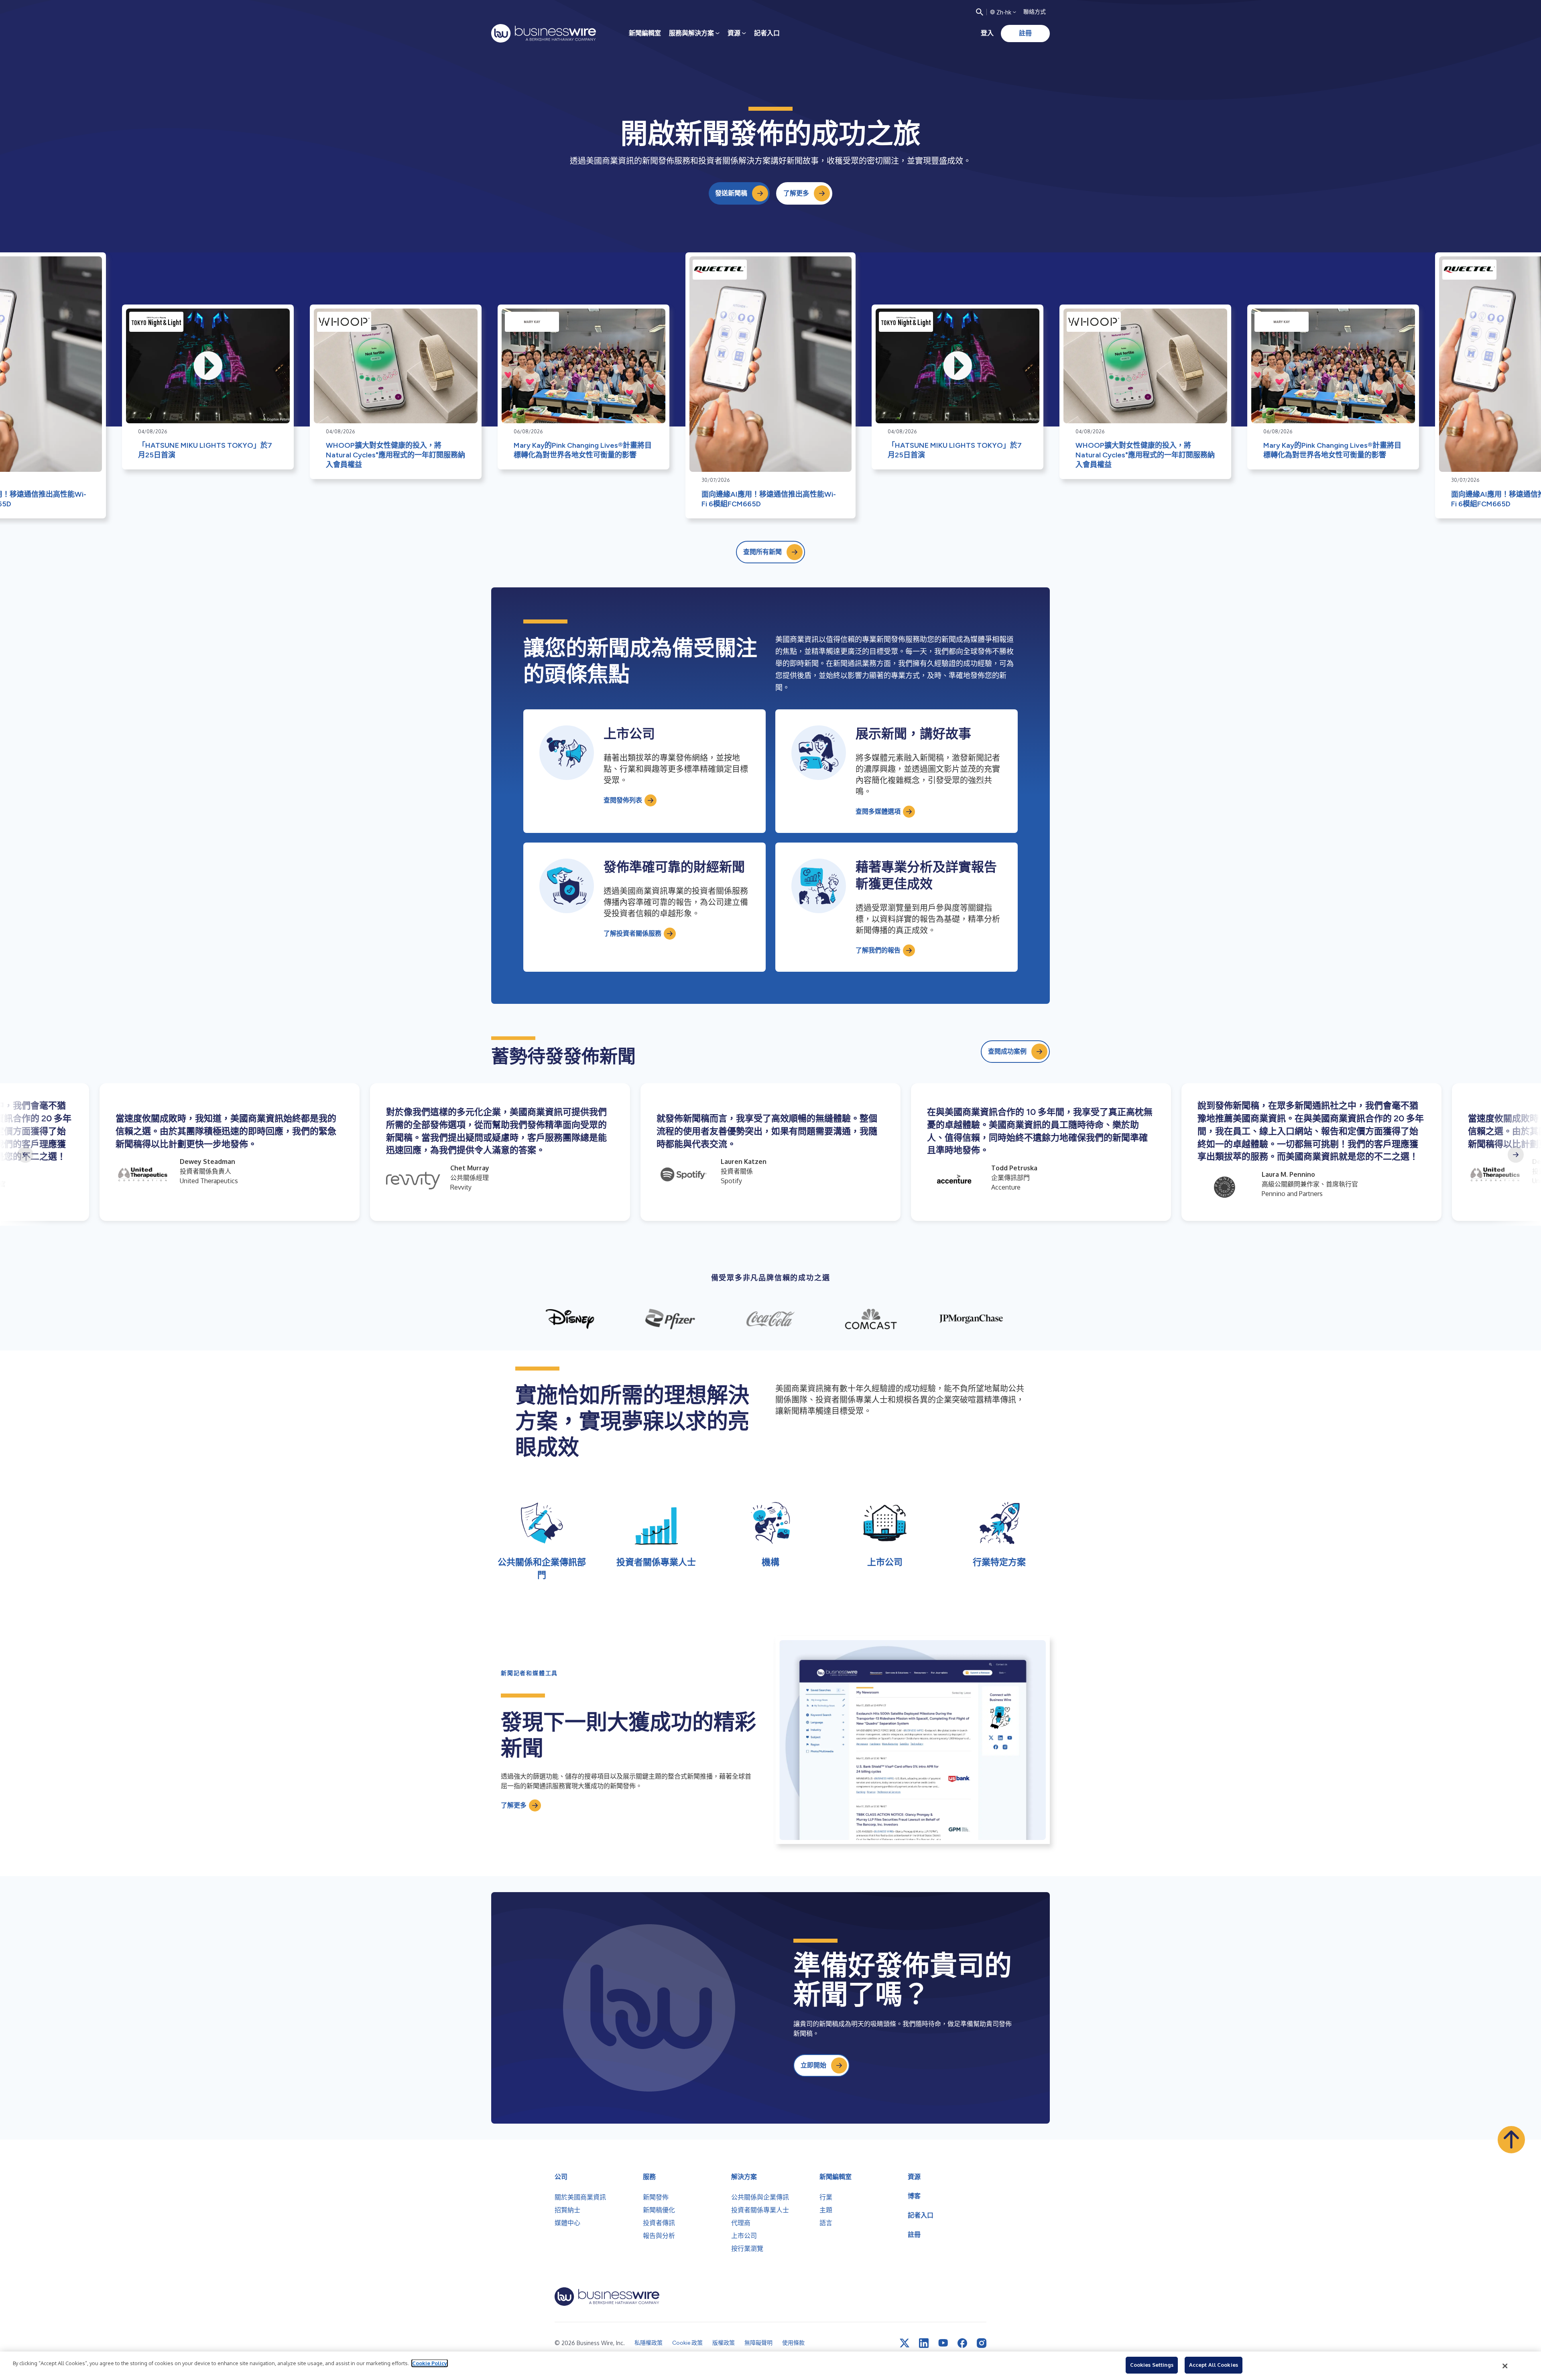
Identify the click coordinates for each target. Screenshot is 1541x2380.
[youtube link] (943, 2343)
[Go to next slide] (1516, 1155)
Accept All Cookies (1214, 2365)
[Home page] (544, 33)
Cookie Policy (430, 2363)
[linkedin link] (924, 2343)
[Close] (1505, 2366)
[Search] (980, 12)
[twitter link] (905, 2343)
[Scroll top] (1511, 2140)
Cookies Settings (1152, 2365)
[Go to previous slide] (25, 1155)
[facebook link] (962, 2343)
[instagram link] (982, 2343)
